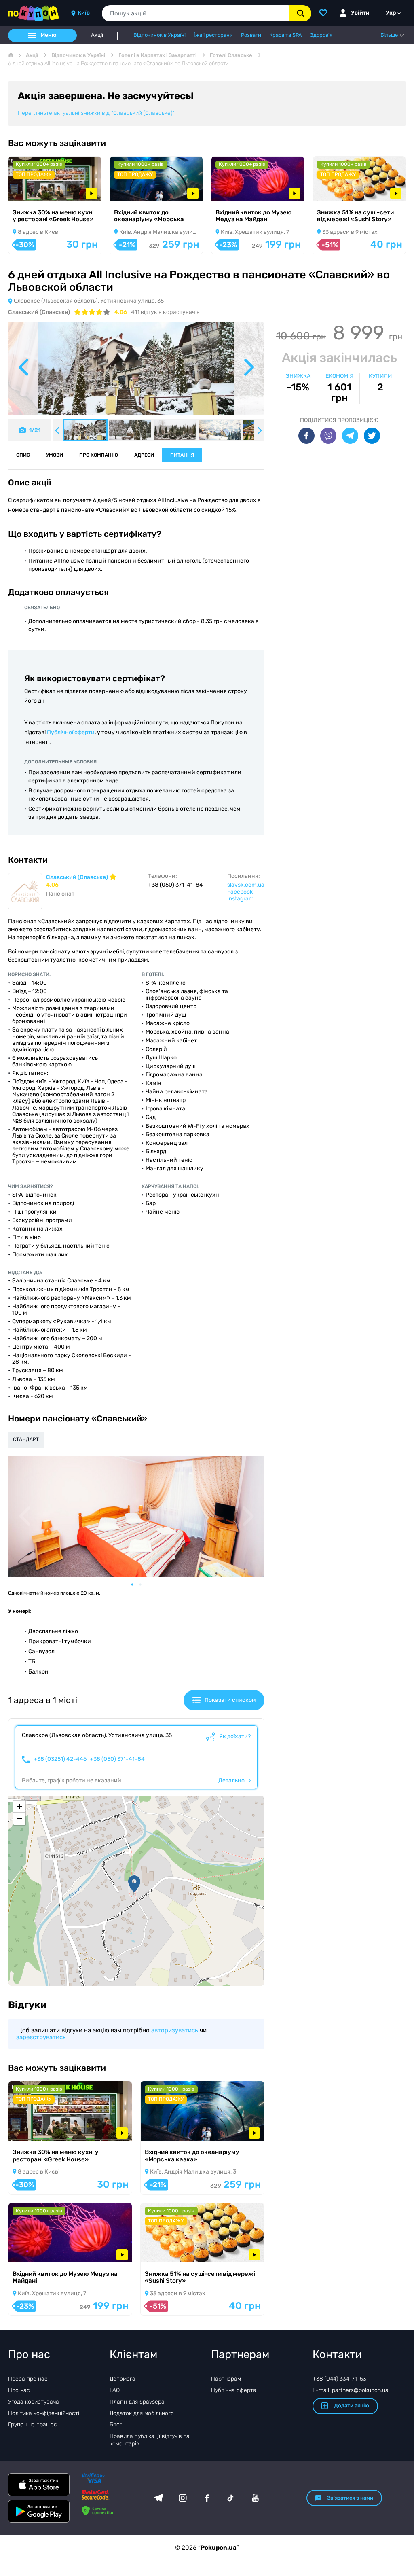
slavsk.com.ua (246, 885)
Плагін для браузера (137, 2402)
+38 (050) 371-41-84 (117, 1759)
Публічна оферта (234, 2390)
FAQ (115, 2390)
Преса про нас (28, 2379)
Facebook (240, 892)
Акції (97, 35)
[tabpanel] (136, 1516)
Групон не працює (33, 2425)
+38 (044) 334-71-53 (339, 2379)
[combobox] (196, 13)
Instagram (240, 899)
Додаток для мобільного (142, 2413)
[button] (134, 1884)
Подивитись (37, 191)
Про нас (19, 2390)
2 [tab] (144, 1585)
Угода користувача (34, 2402)
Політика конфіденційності (44, 2413)
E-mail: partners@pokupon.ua (351, 2390)
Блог (116, 2425)
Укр (391, 13)
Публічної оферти (71, 732)
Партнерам (226, 2379)
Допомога (123, 2379)
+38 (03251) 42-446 (60, 1759)
